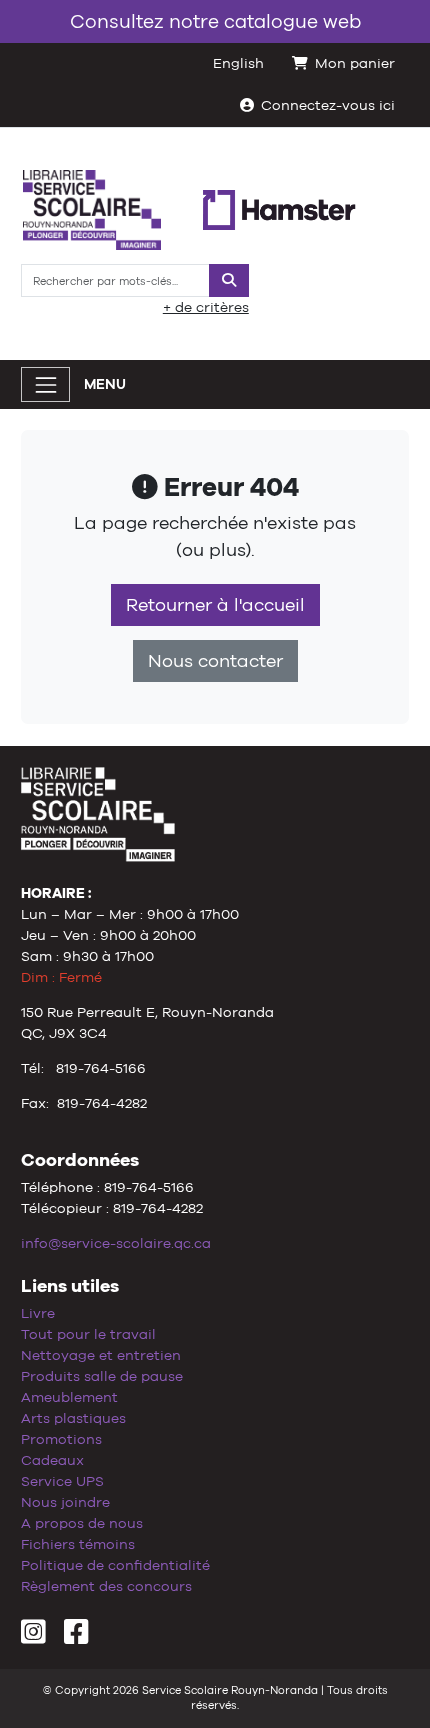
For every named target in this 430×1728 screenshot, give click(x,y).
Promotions (61, 1439)
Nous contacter (215, 661)
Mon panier (355, 63)
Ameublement (69, 1397)
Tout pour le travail (88, 1334)
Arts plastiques (73, 1418)
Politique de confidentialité (115, 1565)
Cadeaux (52, 1460)
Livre (38, 1313)
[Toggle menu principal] (45, 384)
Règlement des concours (106, 1586)
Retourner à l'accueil (215, 605)
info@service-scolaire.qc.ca (116, 1243)
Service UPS (62, 1481)
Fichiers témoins (78, 1544)
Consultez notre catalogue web (215, 21)
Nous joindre (65, 1502)
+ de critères (206, 307)
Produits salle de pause (102, 1376)
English (238, 63)
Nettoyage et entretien (101, 1355)
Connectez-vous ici (328, 105)
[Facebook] (76, 1637)
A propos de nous (82, 1523)
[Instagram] (33, 1637)
